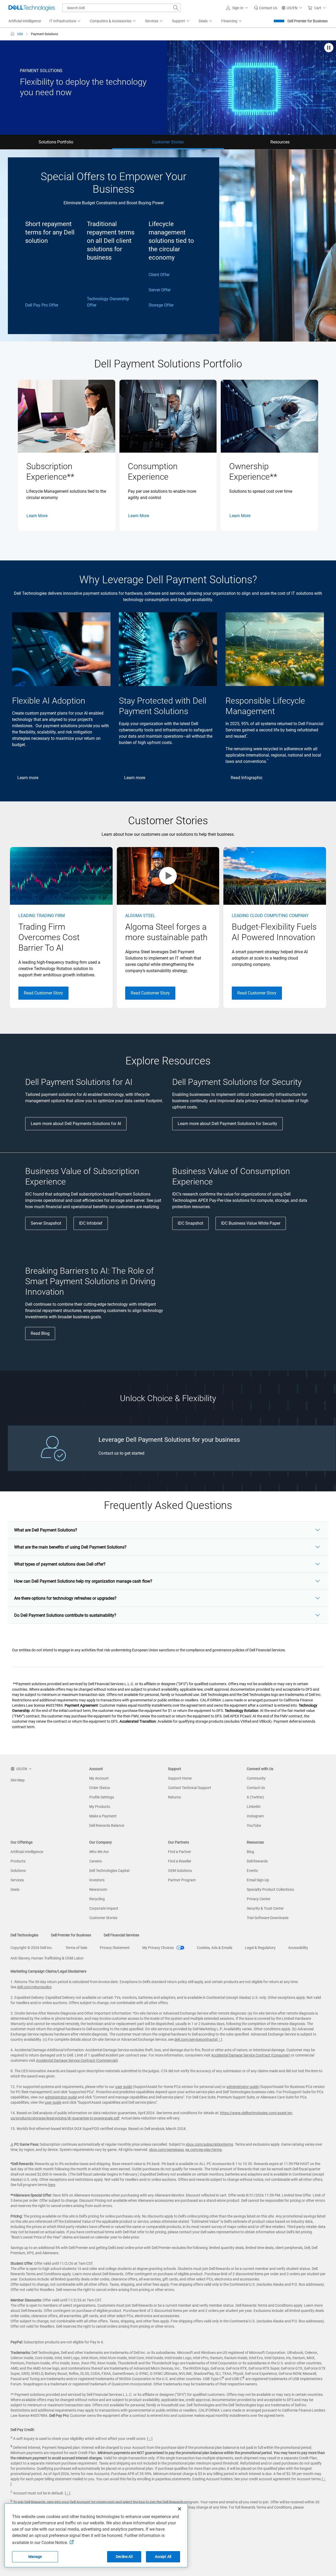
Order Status (100, 1788)
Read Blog (40, 1333)
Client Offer (159, 275)
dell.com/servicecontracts (195, 2039)
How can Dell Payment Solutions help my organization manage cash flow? (83, 1581)
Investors (97, 1880)
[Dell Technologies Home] (32, 8)
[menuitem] (65, 21)
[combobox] (122, 8)
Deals (15, 1889)
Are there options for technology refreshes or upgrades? (65, 1598)
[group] (67, 455)
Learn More (37, 516)
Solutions (18, 1871)
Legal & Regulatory (260, 1948)
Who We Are (99, 1852)
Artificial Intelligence (27, 1852)
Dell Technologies (24, 1935)
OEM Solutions (180, 1871)
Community (256, 1778)
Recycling (97, 1899)
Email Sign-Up (258, 1880)
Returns (174, 1797)
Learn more (28, 778)
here (52, 2185)
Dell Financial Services (121, 1935)
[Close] (180, 2509)
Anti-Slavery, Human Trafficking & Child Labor (47, 1958)
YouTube (254, 1825)
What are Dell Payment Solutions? (46, 1530)
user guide (124, 2087)
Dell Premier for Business (308, 21)
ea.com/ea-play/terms (204, 2150)
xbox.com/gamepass (166, 2150)
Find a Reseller (180, 1861)
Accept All (163, 2557)
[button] (238, 8)
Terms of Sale (76, 1948)
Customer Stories (103, 1918)
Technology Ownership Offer (108, 302)
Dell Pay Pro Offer (42, 305)
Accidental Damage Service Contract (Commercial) (77, 2060)
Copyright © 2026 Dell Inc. (32, 1948)
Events (252, 1871)
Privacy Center (259, 1899)
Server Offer (160, 290)
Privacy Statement (115, 1948)
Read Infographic (247, 778)
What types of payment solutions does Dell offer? (60, 1564)
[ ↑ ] (219, 2039)
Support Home (180, 1778)
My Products (100, 1807)
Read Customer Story (43, 993)
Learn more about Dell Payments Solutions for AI (76, 1124)
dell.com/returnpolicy (34, 1987)
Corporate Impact (104, 1908)
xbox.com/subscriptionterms (209, 2144)
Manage (35, 2557)
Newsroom (98, 1889)
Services (17, 1880)
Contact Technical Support (190, 1788)
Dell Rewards (257, 1861)
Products (18, 1861)
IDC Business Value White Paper (251, 1223)
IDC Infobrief (91, 1223)
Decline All (124, 2557)
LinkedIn (254, 1807)
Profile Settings (102, 1797)
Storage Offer (161, 305)
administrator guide (243, 2087)
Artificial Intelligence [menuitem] (25, 21)
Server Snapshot (46, 1223)
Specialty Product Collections (270, 1889)
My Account (99, 1778)
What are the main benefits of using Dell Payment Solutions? (70, 1547)
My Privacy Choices (158, 1948)
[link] (266, 8)
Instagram (255, 1816)
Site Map (18, 1780)
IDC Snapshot (190, 1223)
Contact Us (256, 1788)
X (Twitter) (255, 1797)
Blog (250, 1852)
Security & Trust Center (265, 1908)
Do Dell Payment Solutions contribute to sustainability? (65, 1615)
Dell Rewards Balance (107, 1825)
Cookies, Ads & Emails (215, 1948)
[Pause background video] (329, 48)
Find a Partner (180, 1852)
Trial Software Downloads (268, 1918)
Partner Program (182, 1880)
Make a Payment (103, 1816)
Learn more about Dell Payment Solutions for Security (227, 1124)
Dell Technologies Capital (109, 1871)
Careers (96, 1861)
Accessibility (298, 1948)
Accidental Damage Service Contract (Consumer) (251, 2055)
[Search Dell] (176, 8)
